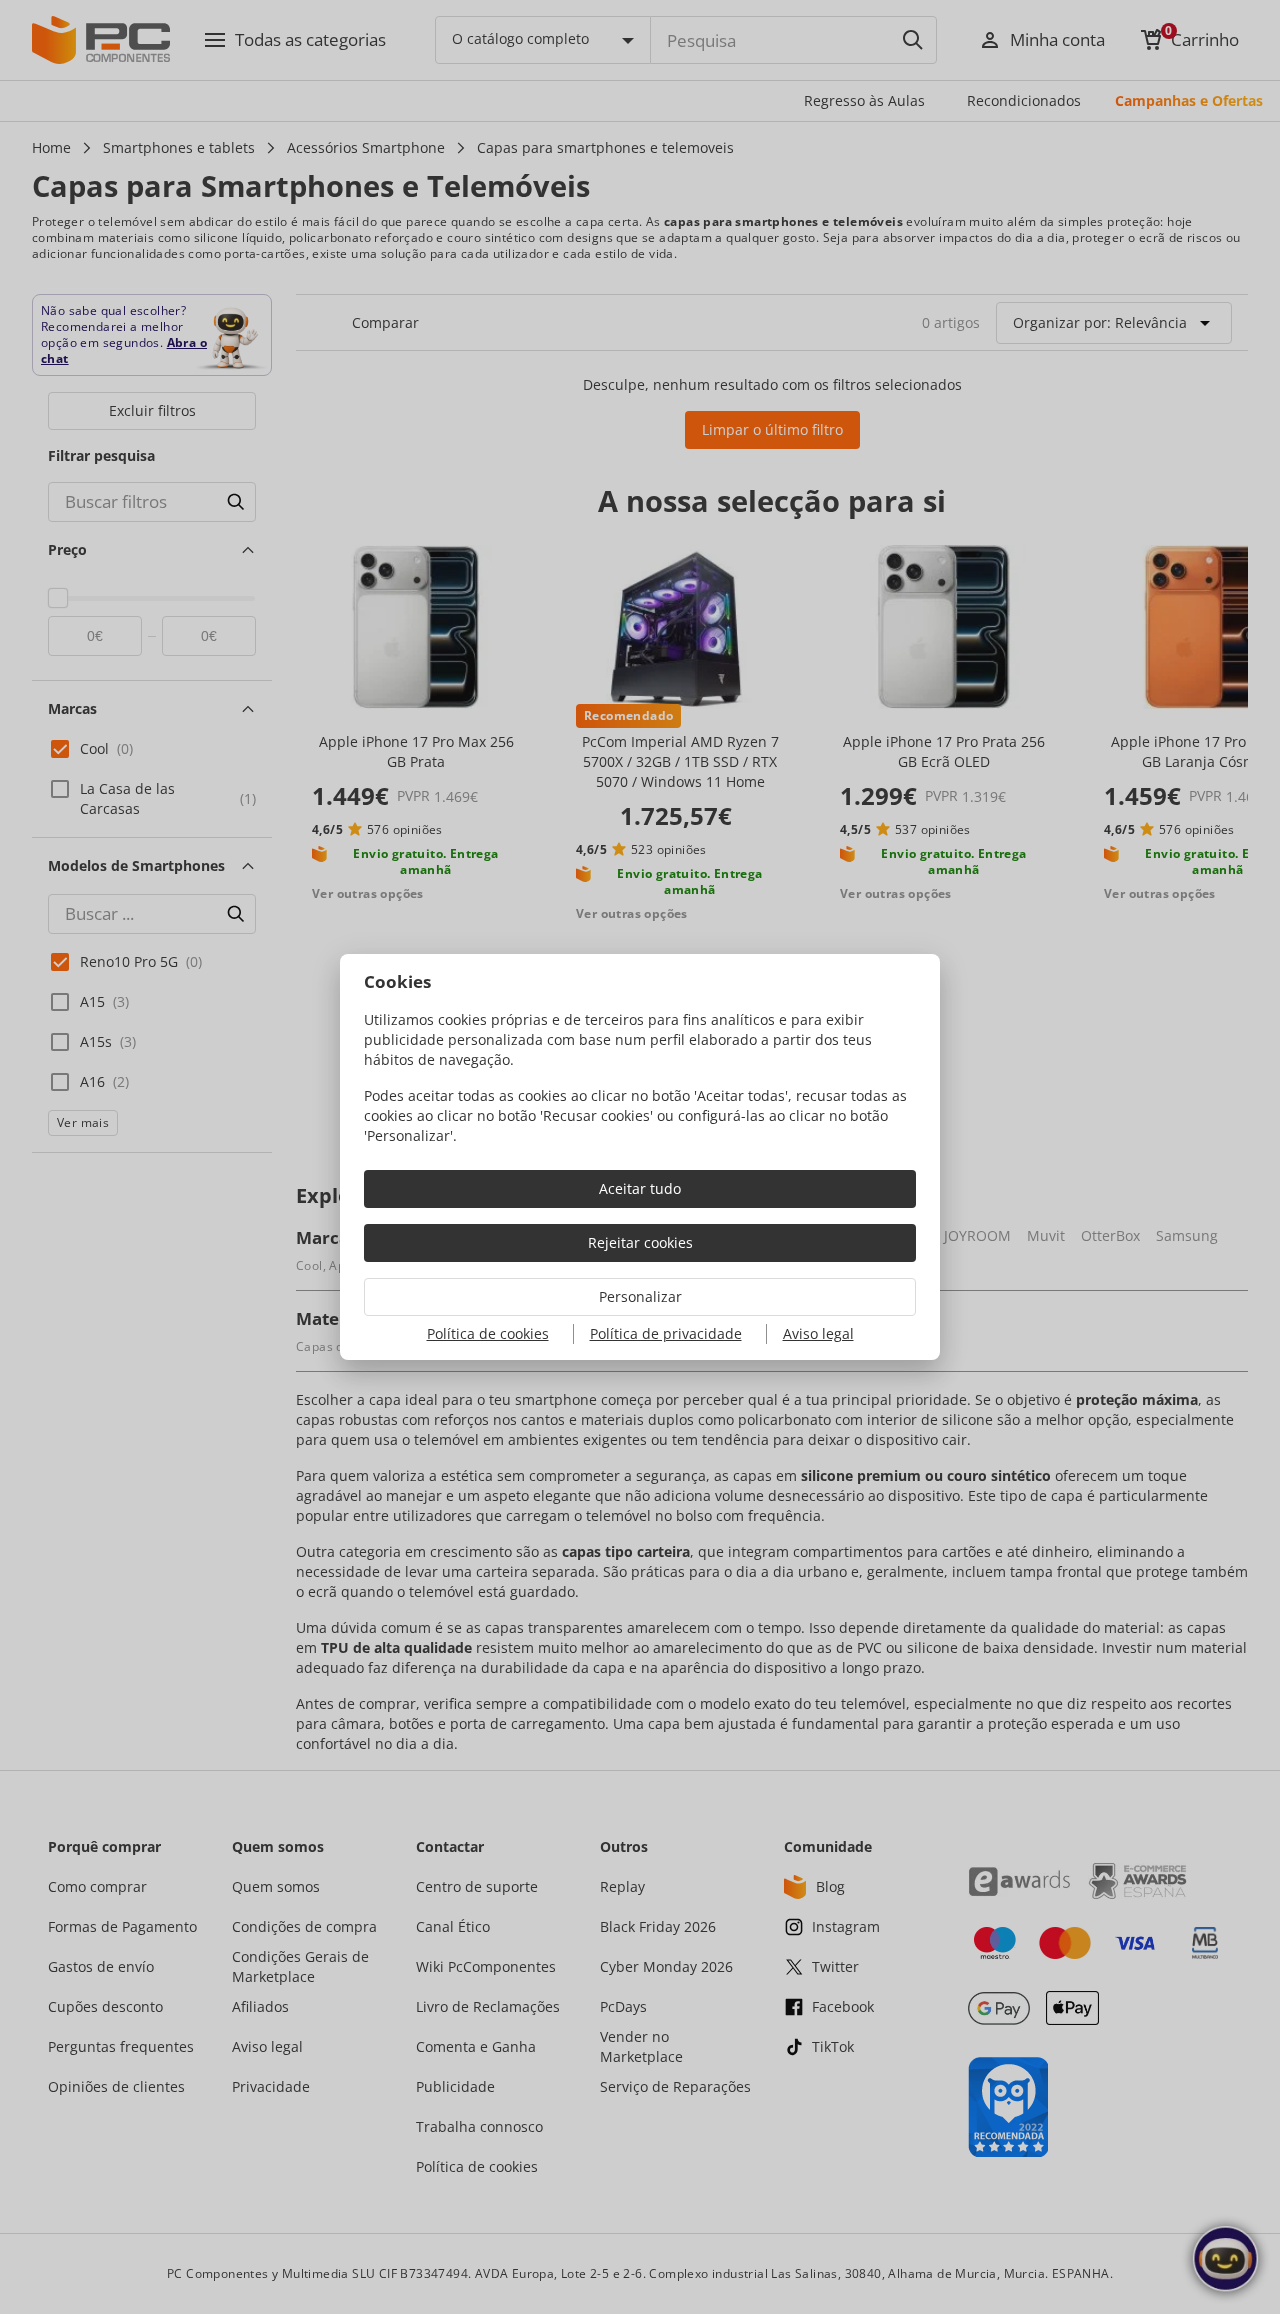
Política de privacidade (666, 1333)
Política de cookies (488, 1333)
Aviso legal (818, 1333)
